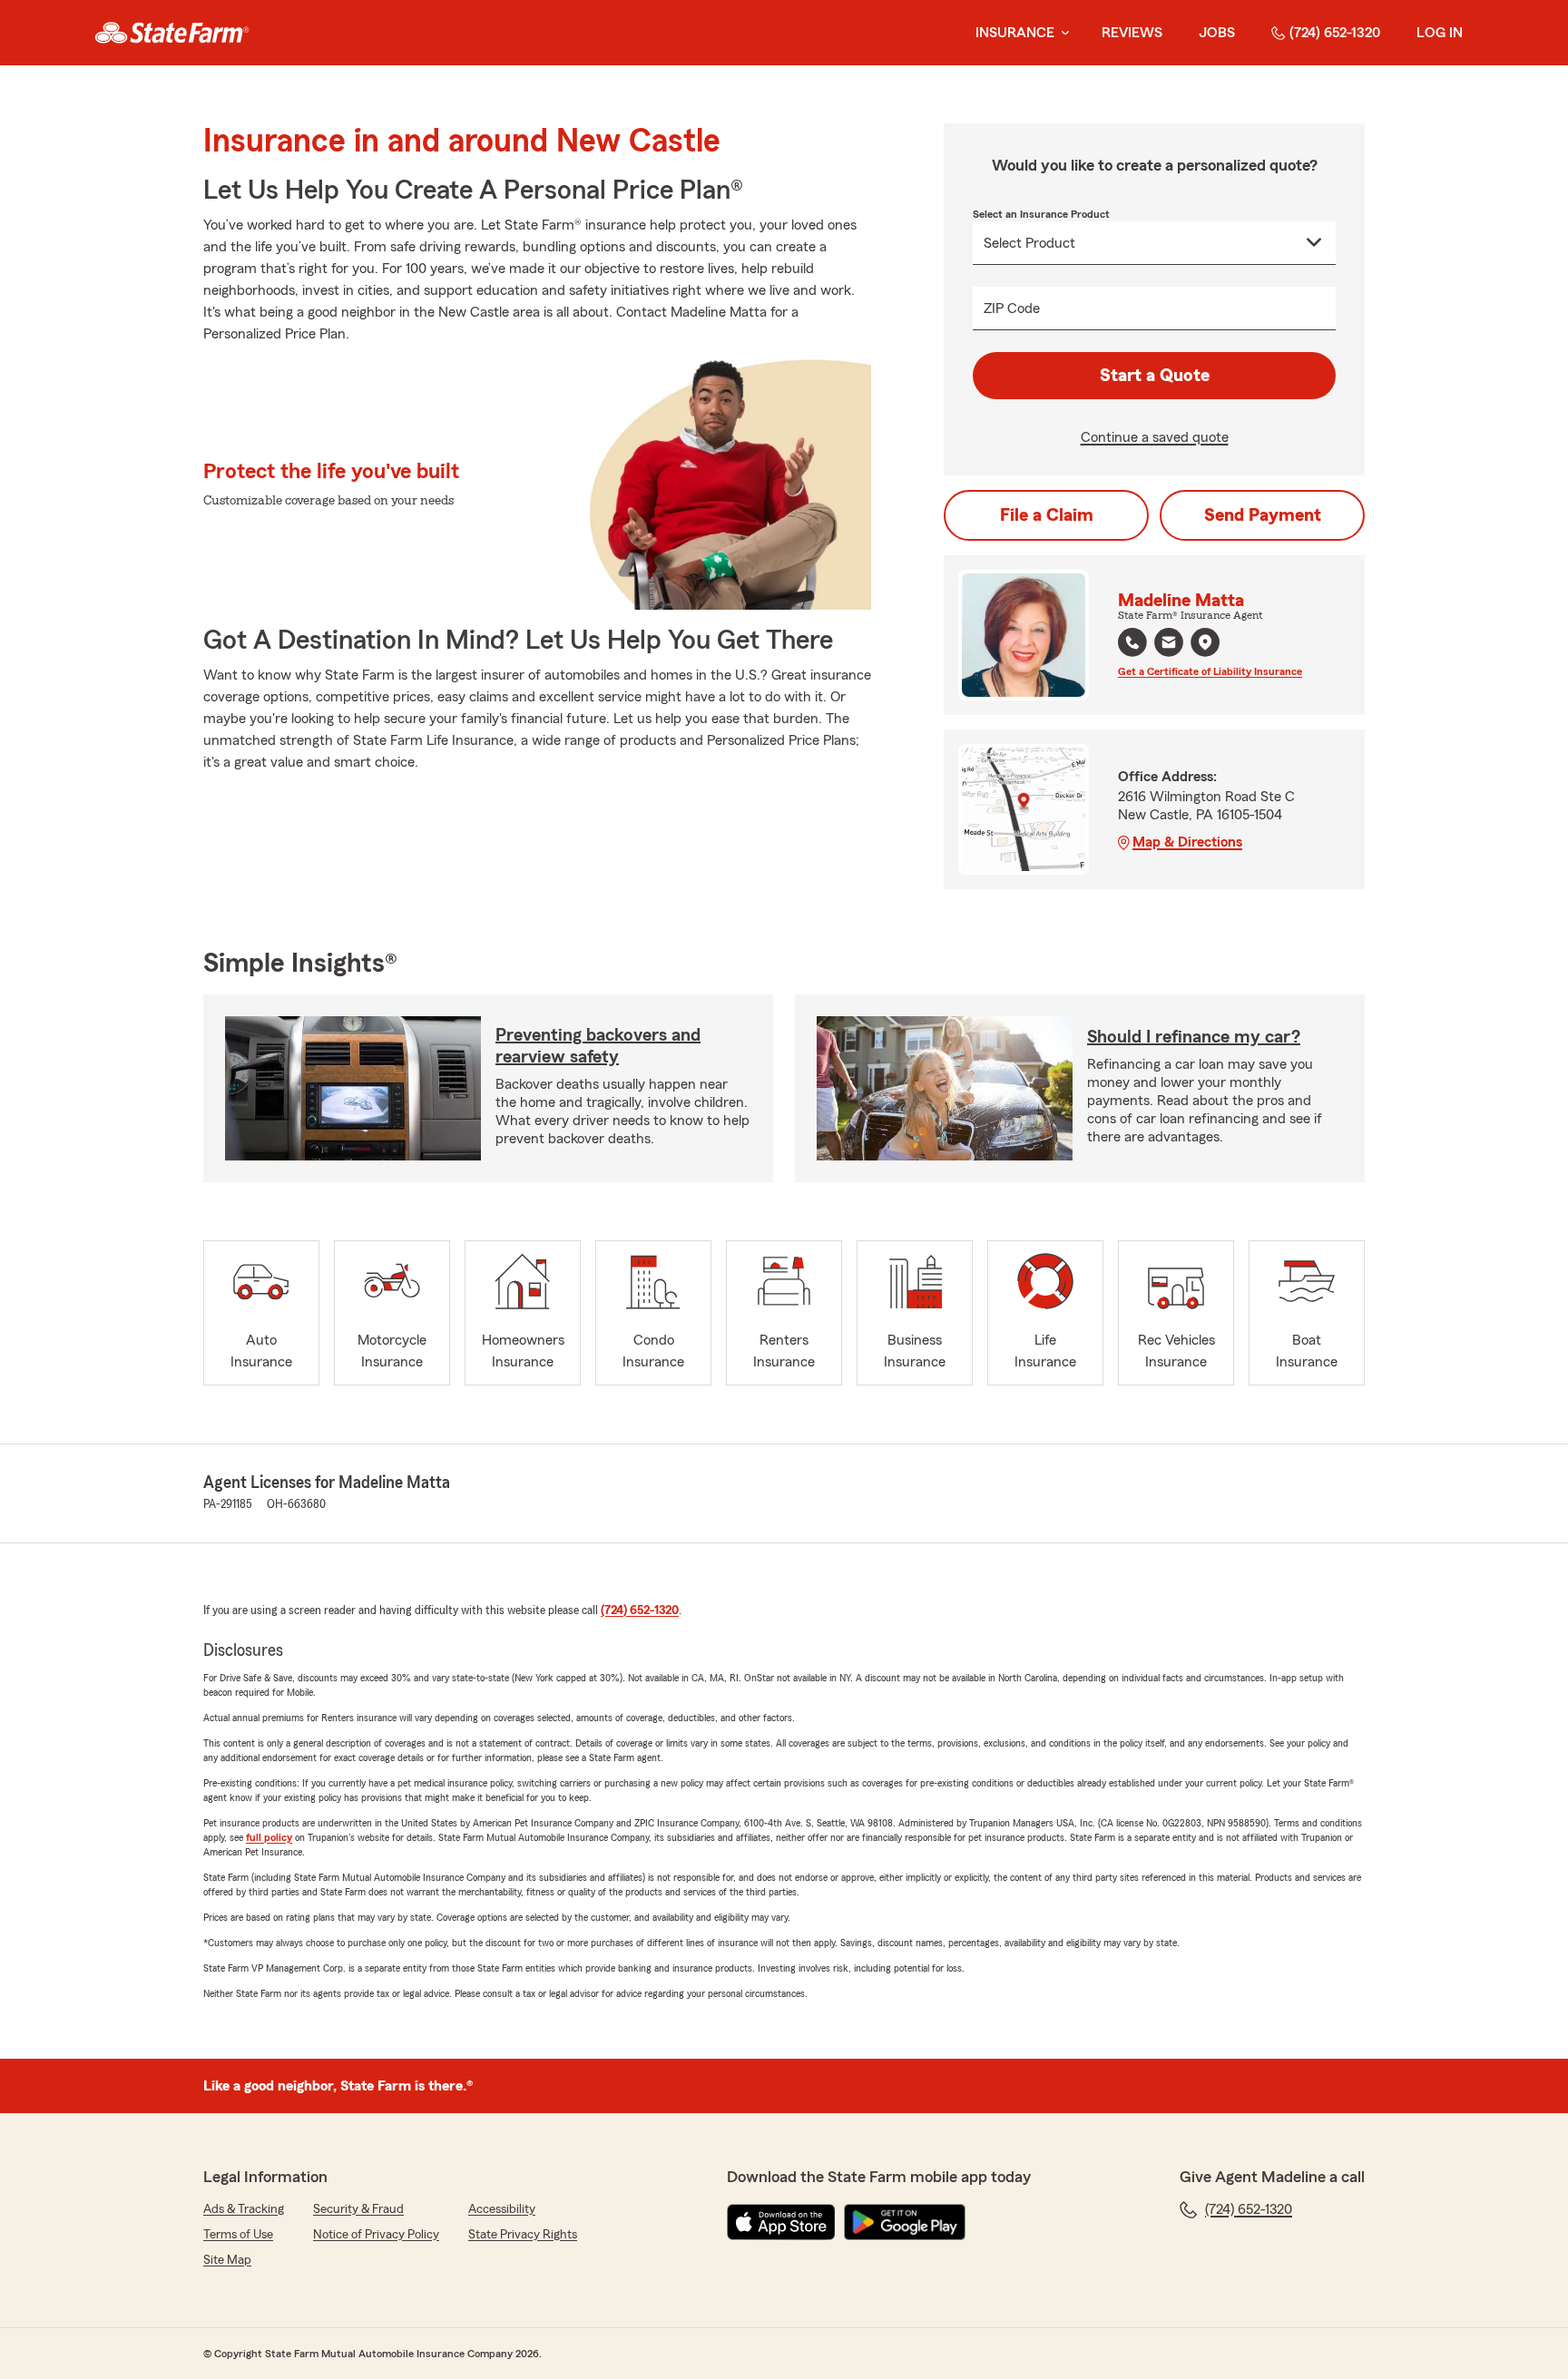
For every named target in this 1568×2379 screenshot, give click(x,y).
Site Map (227, 2260)
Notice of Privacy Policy (376, 2235)
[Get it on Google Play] (905, 2222)
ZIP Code (1012, 308)
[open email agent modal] (1169, 645)
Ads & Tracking (244, 2209)
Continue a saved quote (1155, 437)
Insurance (1015, 33)
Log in (1440, 33)
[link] (172, 33)
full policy (269, 1837)
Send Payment (1263, 515)
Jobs (1217, 33)
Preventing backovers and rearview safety (598, 1046)
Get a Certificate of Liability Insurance (1210, 671)
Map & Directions (1187, 842)
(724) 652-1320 (1335, 33)
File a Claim (1047, 515)
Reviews (1132, 33)
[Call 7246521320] (1132, 642)
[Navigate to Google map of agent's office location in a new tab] (1205, 642)
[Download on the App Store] (781, 2222)
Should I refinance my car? (1194, 1037)
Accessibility (502, 2209)
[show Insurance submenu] (1062, 33)
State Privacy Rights (523, 2235)
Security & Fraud (358, 2209)
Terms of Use (238, 2235)
